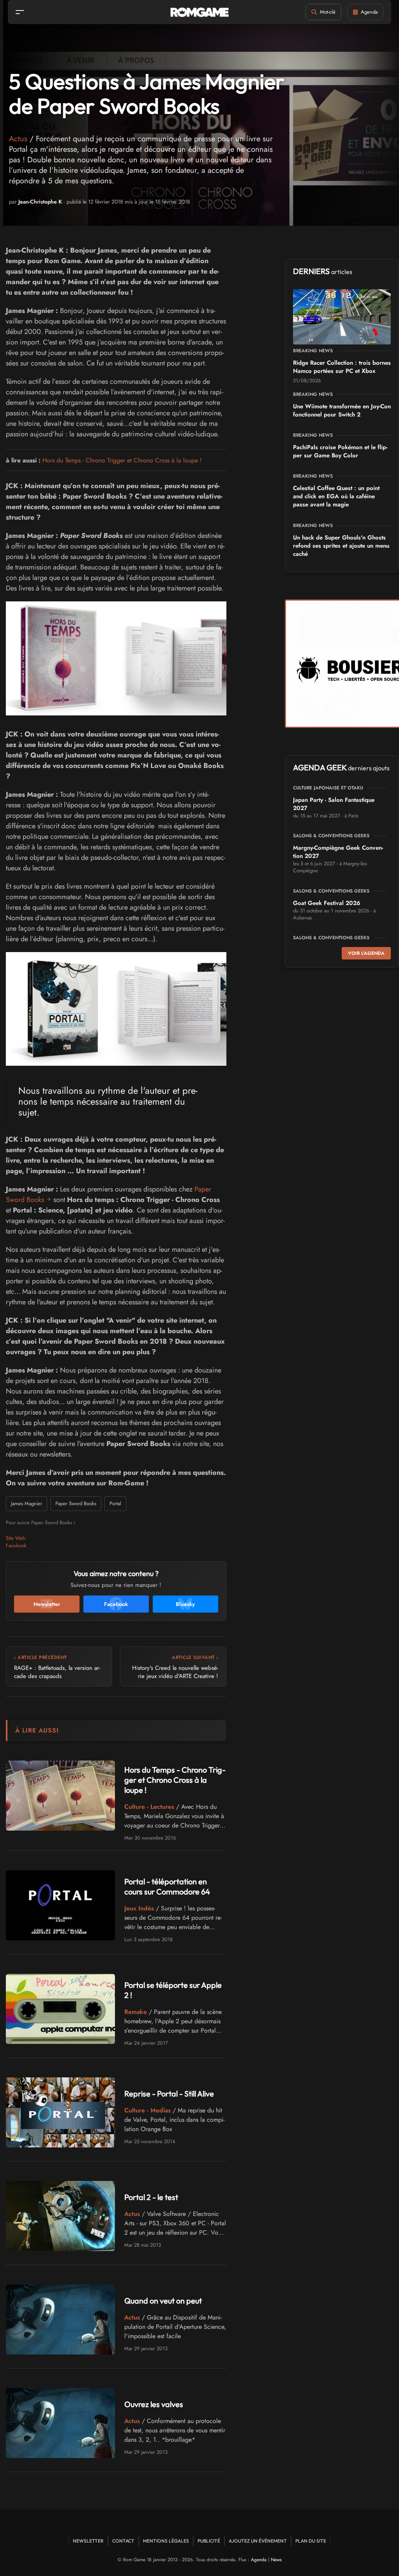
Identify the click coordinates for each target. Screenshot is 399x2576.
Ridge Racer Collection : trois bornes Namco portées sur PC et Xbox (342, 367)
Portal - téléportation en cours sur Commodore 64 (167, 1886)
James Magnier (26, 1503)
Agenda (259, 2560)
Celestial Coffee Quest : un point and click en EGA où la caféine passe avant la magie (336, 496)
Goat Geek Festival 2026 (327, 903)
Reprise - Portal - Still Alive (169, 2094)
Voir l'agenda (366, 953)
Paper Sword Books (76, 1503)
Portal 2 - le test (151, 2197)
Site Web (16, 1538)
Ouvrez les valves (154, 2404)
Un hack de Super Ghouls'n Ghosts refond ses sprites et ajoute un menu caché (341, 546)
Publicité (209, 2541)
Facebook (16, 1545)
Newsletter (88, 2541)
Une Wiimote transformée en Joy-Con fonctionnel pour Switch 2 (342, 410)
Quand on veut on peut (163, 2301)
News (276, 2560)
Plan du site (311, 2541)
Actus (18, 139)
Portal (115, 1503)
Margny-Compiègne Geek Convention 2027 (338, 852)
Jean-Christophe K (40, 202)
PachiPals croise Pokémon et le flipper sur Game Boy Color (340, 451)
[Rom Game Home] (199, 12)
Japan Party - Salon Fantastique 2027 (334, 804)
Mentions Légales (166, 2541)
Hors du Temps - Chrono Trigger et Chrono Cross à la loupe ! (122, 460)
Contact (123, 2541)
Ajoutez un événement (258, 2541)
